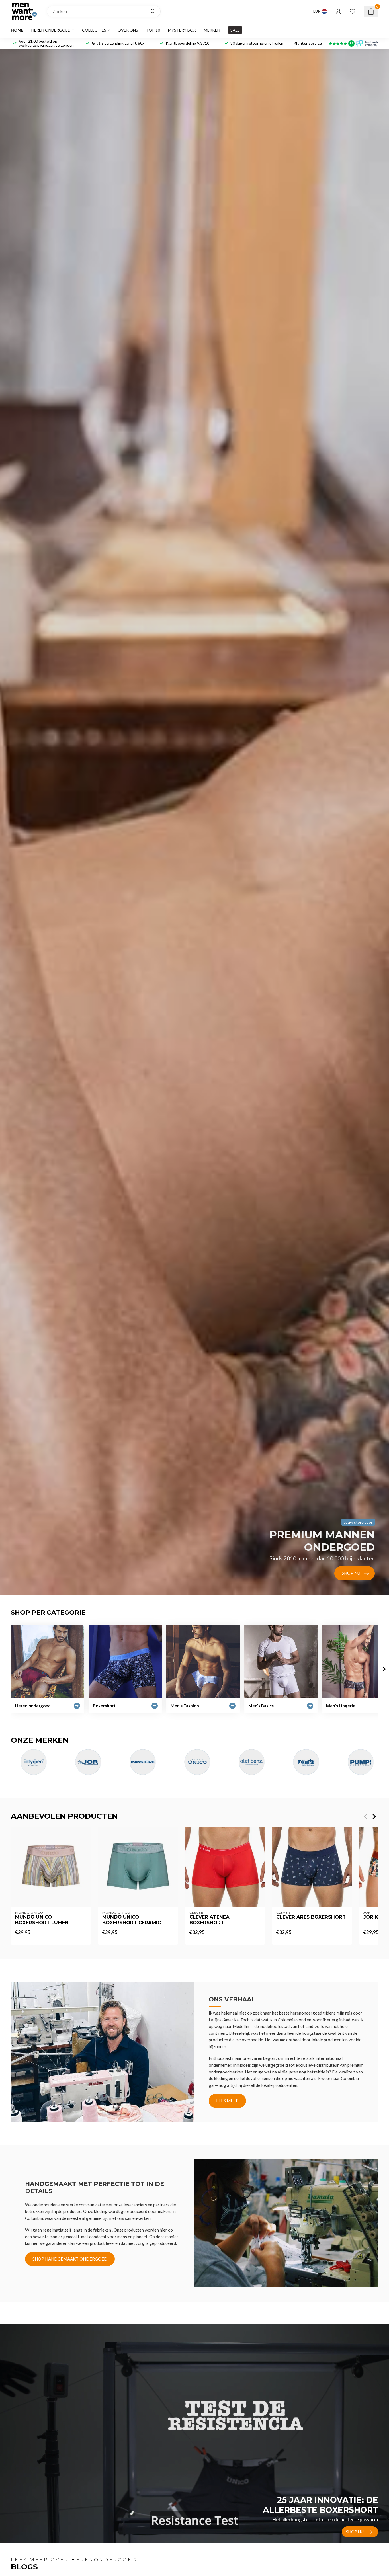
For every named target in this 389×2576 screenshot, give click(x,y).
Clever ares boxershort (311, 1917)
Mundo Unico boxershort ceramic (132, 1920)
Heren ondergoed (51, 30)
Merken (212, 30)
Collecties (94, 30)
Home (17, 30)
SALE (235, 30)
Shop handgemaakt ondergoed (70, 2259)
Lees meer (227, 2101)
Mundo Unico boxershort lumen (42, 1920)
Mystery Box (182, 30)
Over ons (128, 30)
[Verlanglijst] (353, 11)
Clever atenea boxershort (209, 1920)
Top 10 (153, 30)
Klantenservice (308, 43)
